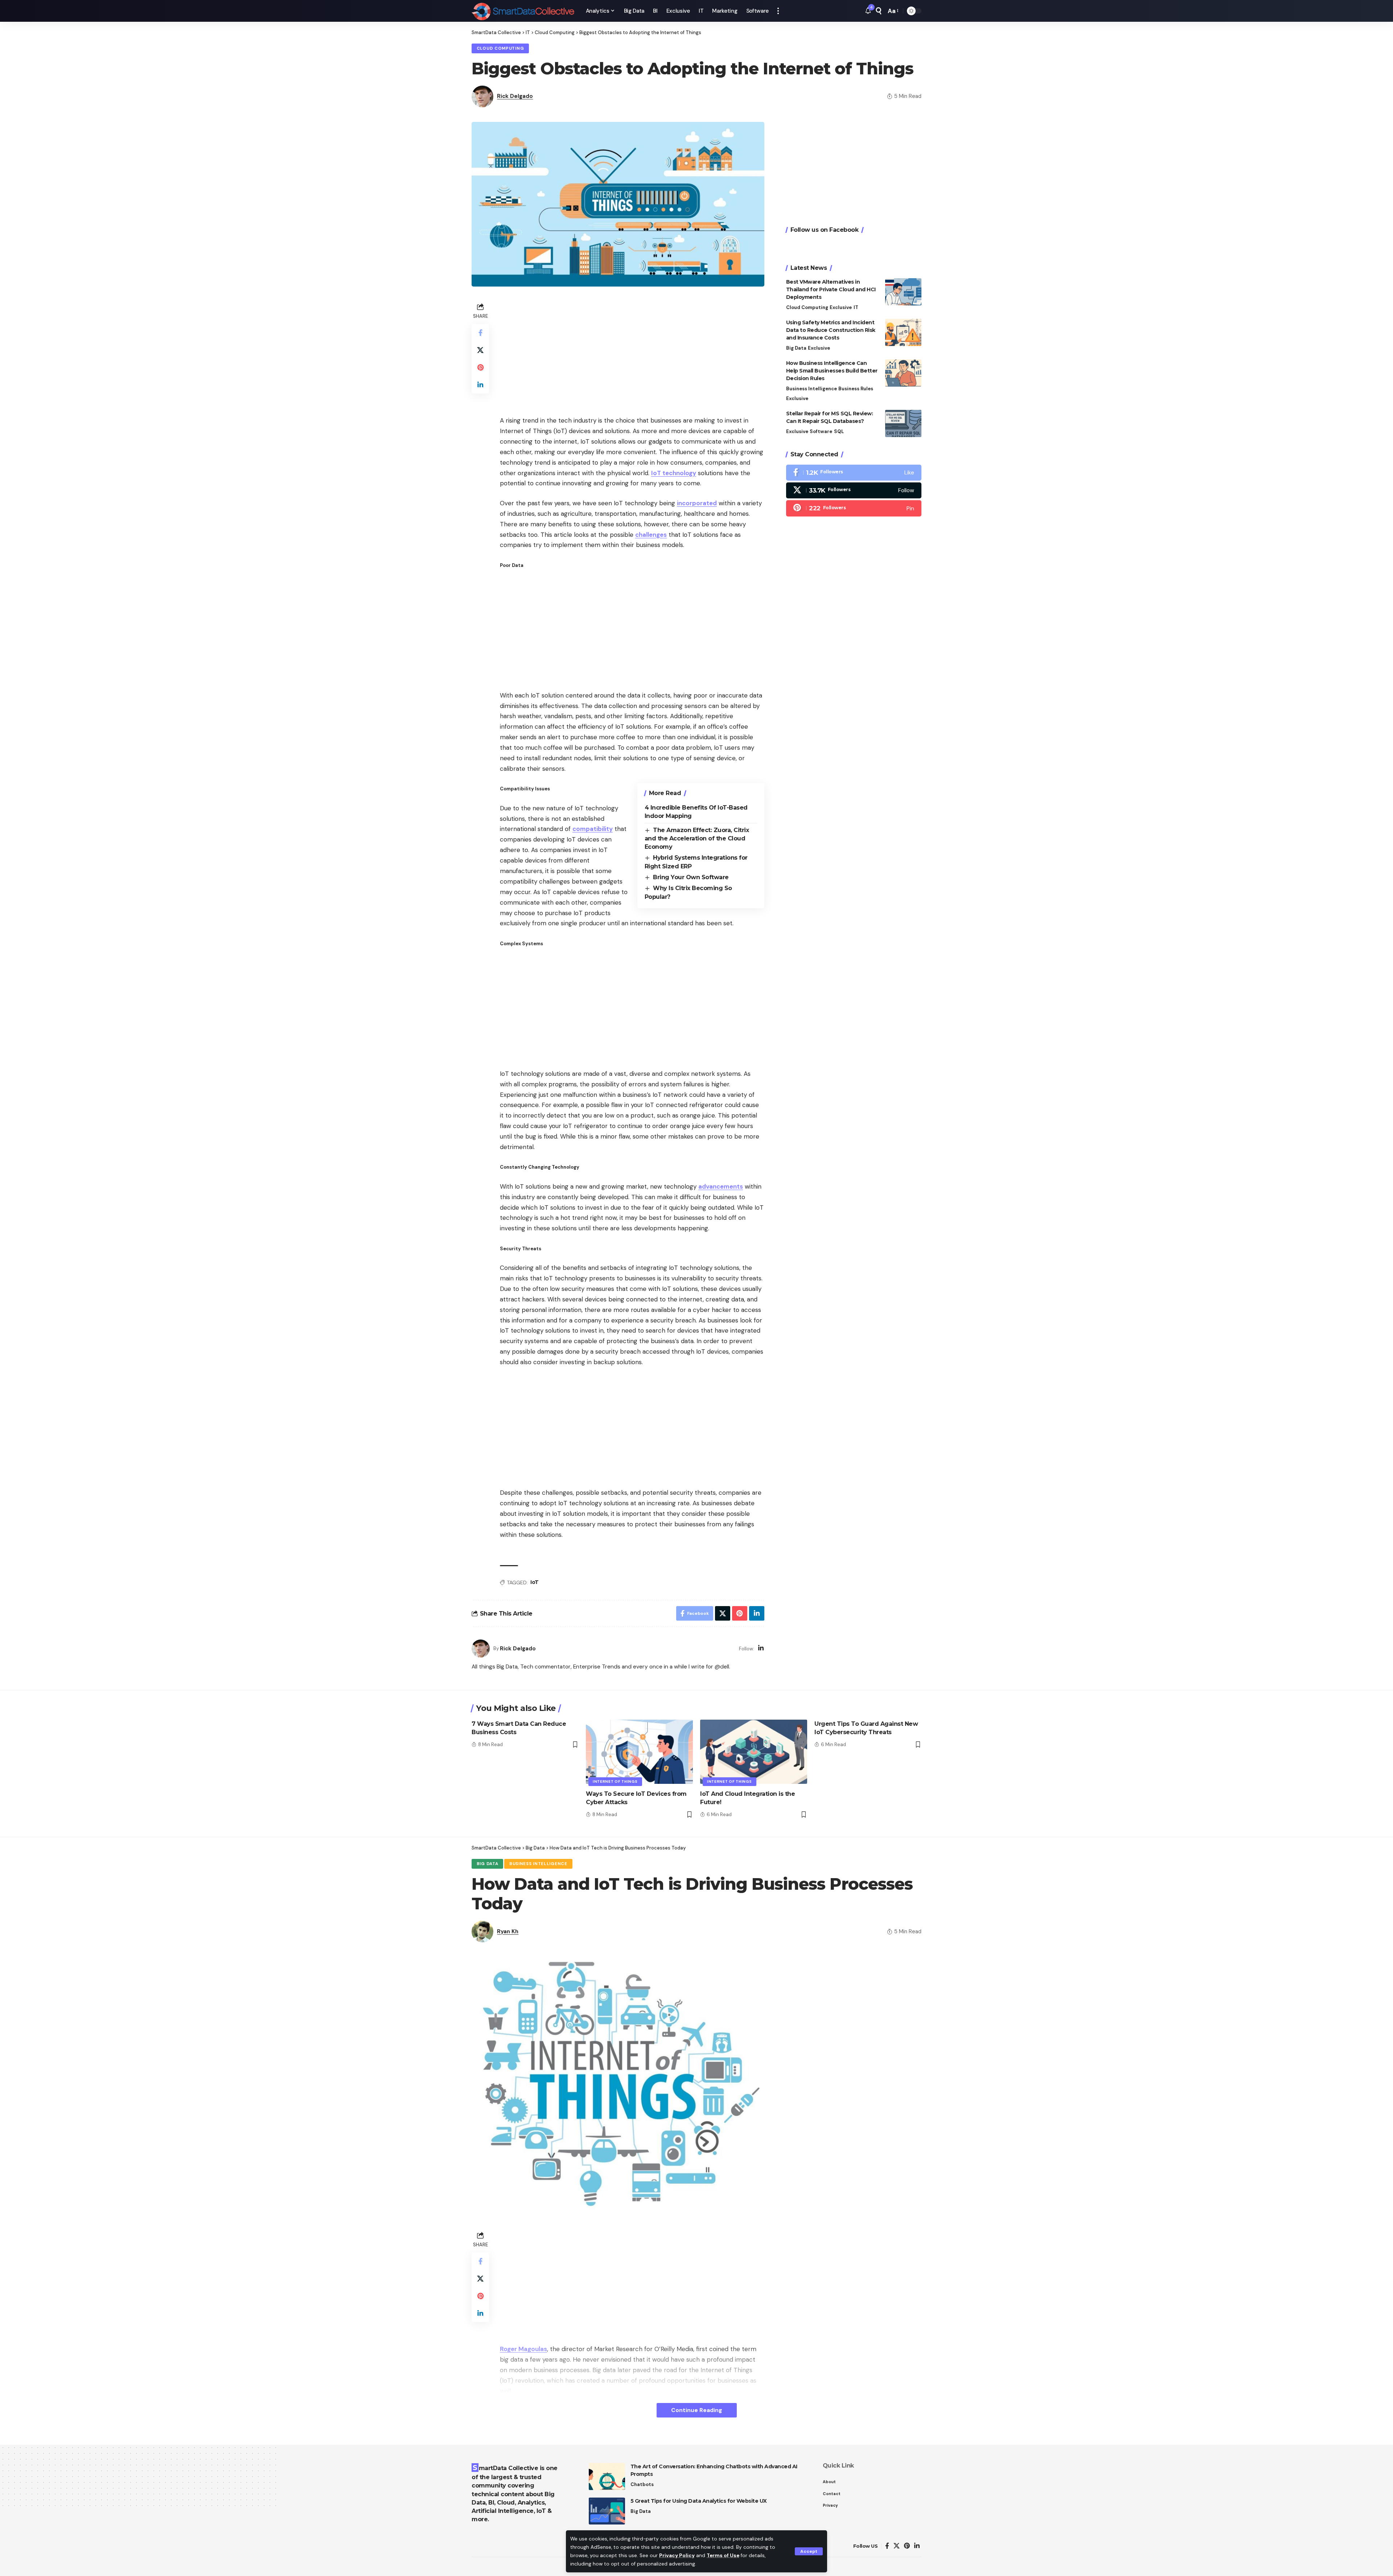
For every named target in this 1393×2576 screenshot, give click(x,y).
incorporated (697, 503)
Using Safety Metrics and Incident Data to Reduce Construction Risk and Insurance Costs (831, 330)
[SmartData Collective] (523, 11)
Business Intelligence (811, 389)
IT (856, 307)
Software (821, 431)
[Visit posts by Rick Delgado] (481, 1649)
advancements (721, 1186)
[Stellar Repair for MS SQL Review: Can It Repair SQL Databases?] (903, 423)
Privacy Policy (677, 2556)
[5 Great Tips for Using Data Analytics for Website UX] (607, 2511)
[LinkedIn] (761, 1649)
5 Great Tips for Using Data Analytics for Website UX (699, 2501)
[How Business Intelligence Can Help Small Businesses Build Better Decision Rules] (903, 373)
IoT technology (674, 473)
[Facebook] (854, 473)
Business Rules (856, 389)
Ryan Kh (508, 1931)
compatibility (593, 829)
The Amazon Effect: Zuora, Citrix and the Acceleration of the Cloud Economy (697, 839)
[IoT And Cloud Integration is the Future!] (754, 1752)
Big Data (796, 348)
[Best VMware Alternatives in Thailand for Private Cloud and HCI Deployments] (903, 292)
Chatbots (642, 2484)
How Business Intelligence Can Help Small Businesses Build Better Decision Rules (832, 371)
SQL (839, 431)
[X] (854, 490)
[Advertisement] (632, 352)
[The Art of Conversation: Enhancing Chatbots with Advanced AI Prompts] (607, 2476)
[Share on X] (480, 350)
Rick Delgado (515, 96)
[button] (809, 2551)
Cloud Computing (500, 48)
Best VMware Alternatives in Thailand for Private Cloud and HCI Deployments (831, 289)
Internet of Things (615, 1781)
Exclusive (841, 307)
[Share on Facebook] (480, 333)
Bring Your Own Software (691, 877)
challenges (651, 535)
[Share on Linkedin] (480, 385)
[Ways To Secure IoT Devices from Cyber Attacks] (639, 1752)
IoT (535, 1582)
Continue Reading (697, 2410)
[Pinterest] (854, 508)
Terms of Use (723, 2556)
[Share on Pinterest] (480, 367)
